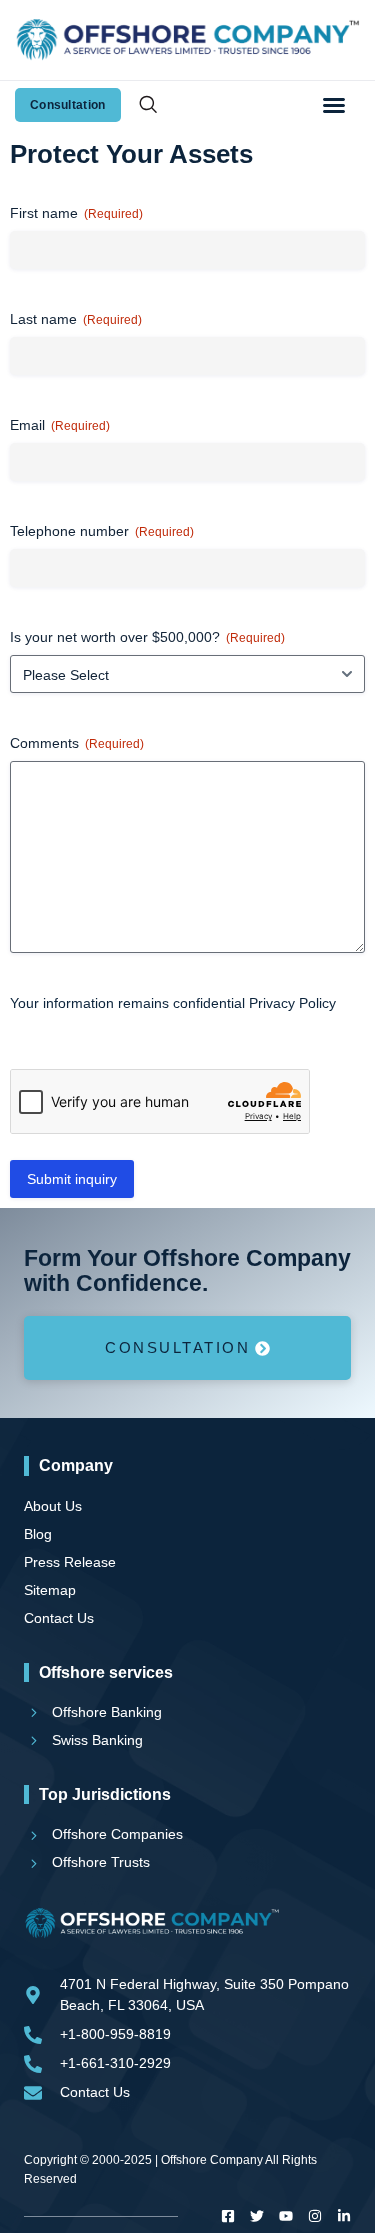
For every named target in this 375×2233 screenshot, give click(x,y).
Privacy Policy (292, 1003)
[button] (334, 105)
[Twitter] (257, 2216)
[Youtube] (286, 2216)
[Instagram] (315, 2216)
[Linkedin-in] (344, 2216)
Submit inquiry (72, 1179)
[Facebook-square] (228, 2216)
